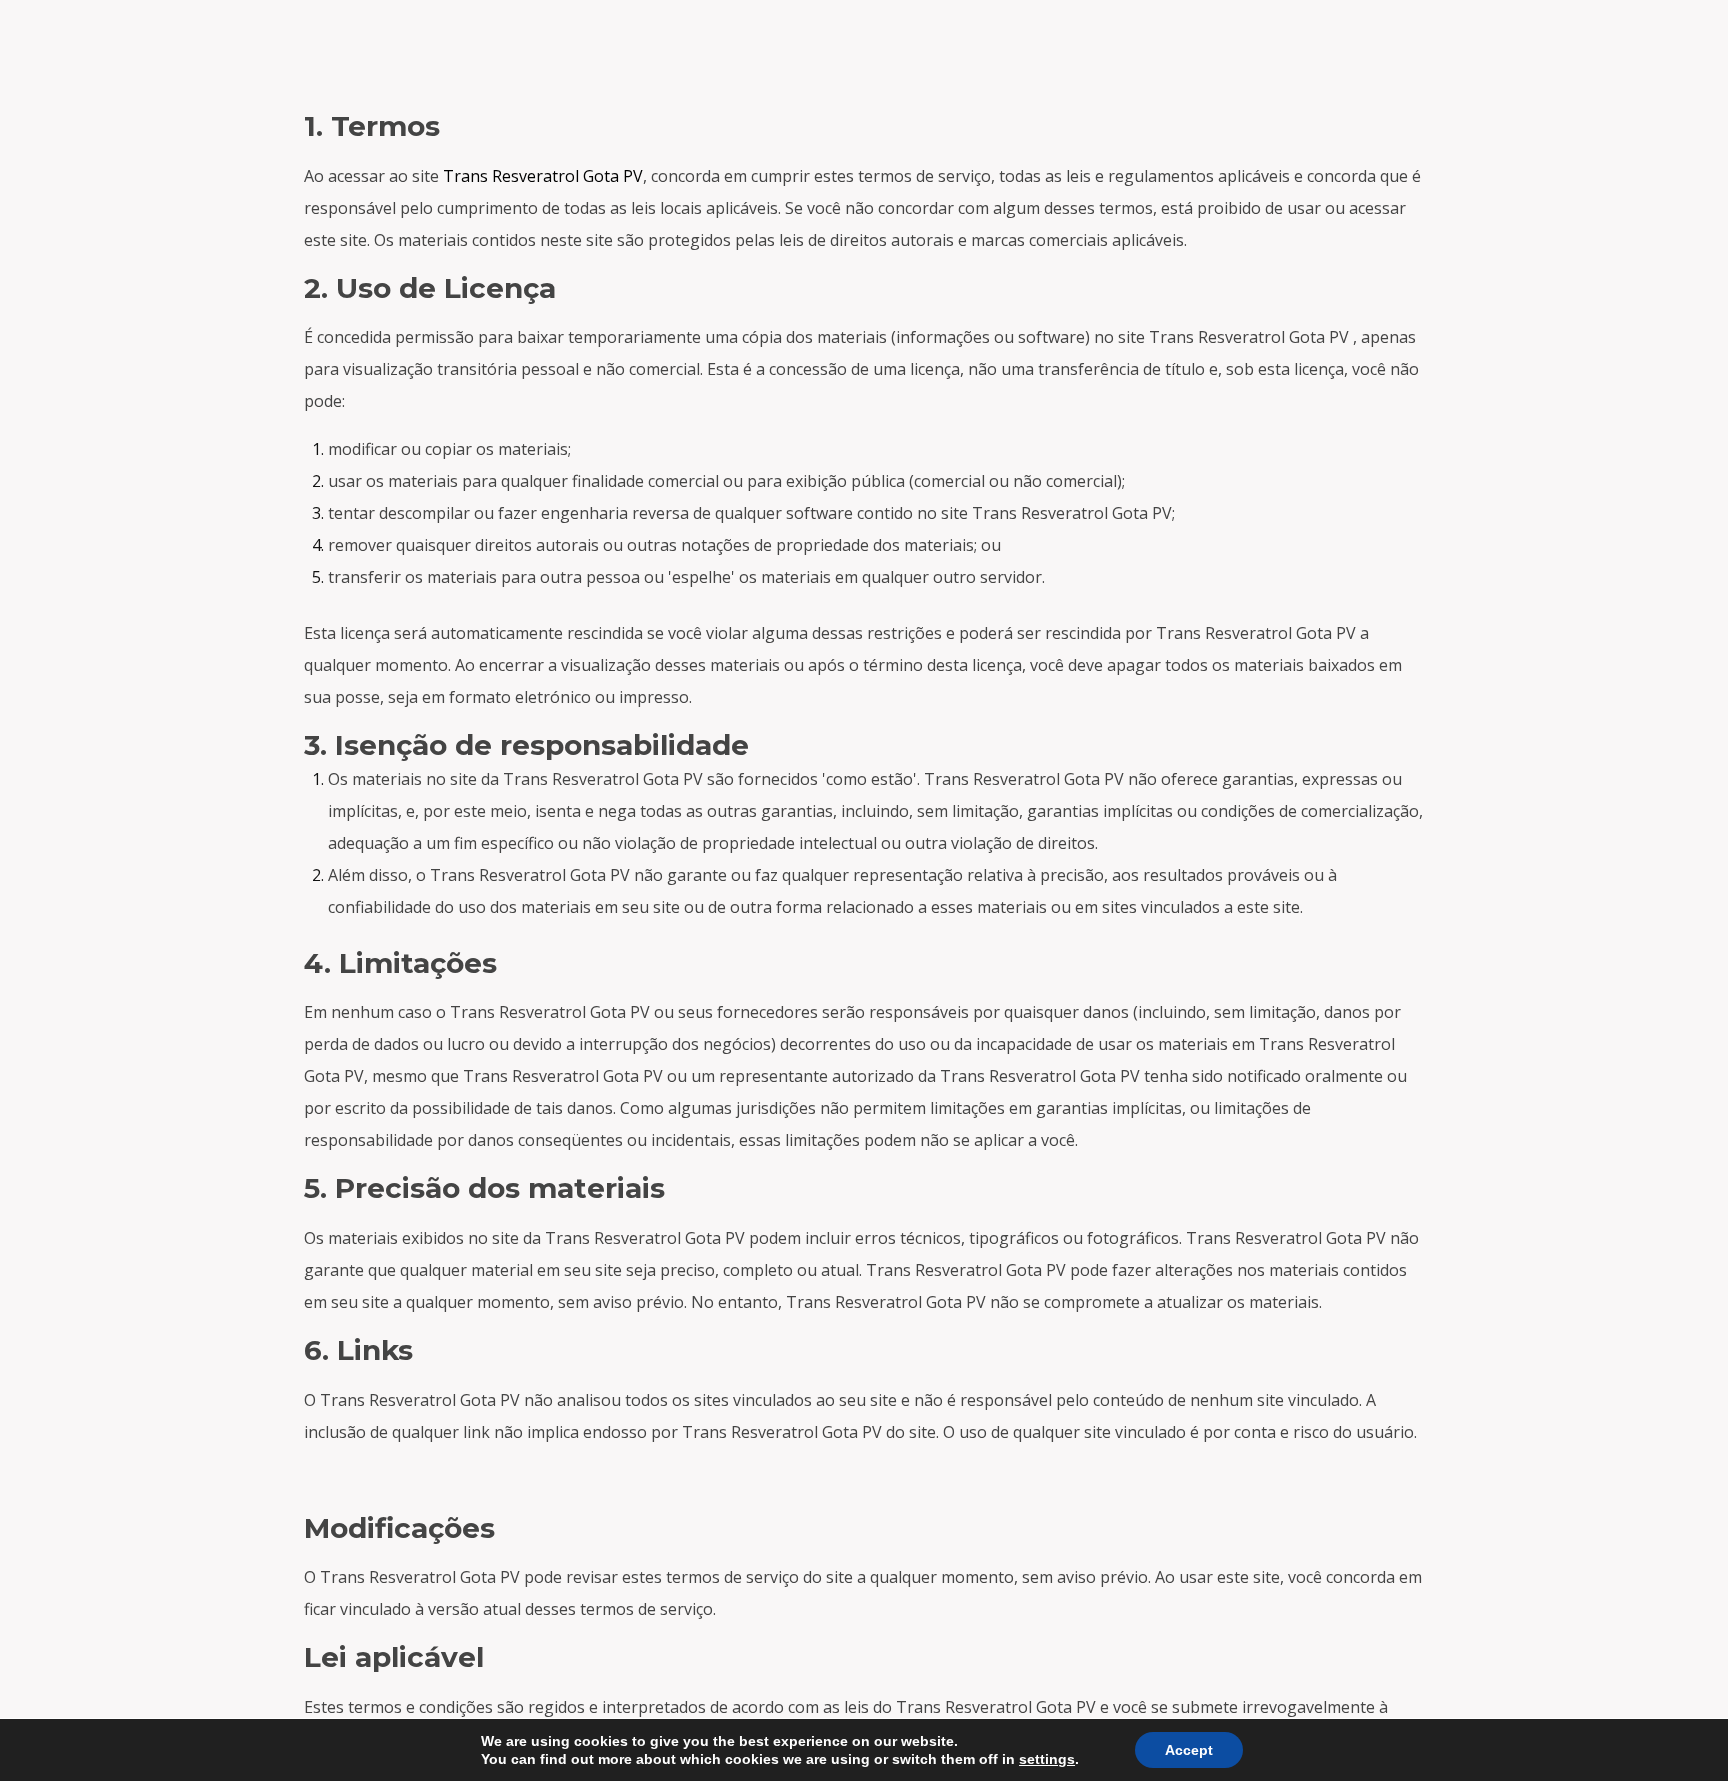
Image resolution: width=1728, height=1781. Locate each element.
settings (1047, 1759)
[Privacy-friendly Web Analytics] (864, 50)
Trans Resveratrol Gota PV (543, 176)
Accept (1189, 1750)
